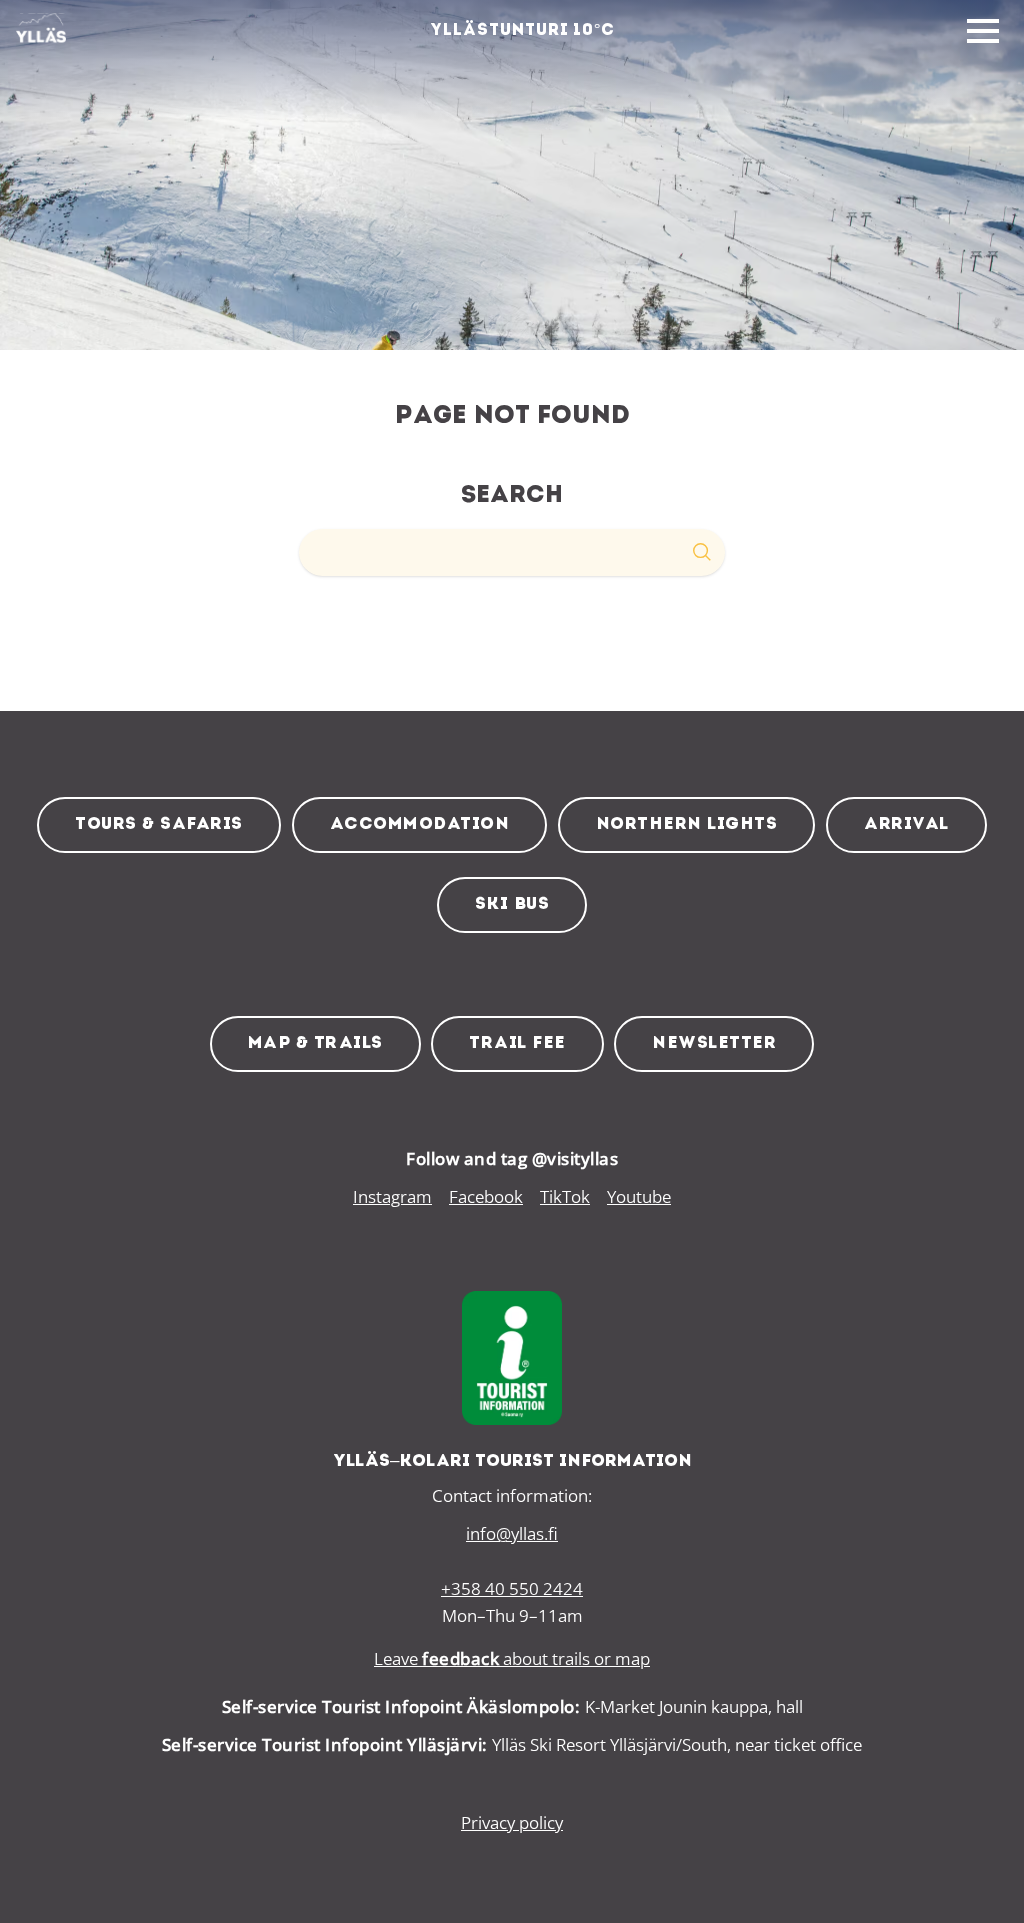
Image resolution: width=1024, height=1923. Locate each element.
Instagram (392, 1196)
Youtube (639, 1196)
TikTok (565, 1196)
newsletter (714, 1043)
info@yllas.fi (512, 1533)
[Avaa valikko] (983, 32)
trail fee (517, 1043)
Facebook (486, 1196)
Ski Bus (512, 904)
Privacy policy (512, 1822)
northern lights (687, 824)
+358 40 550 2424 (512, 1588)
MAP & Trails (315, 1043)
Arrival (906, 824)
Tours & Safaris (159, 824)
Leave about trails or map (512, 1658)
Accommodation (420, 824)
